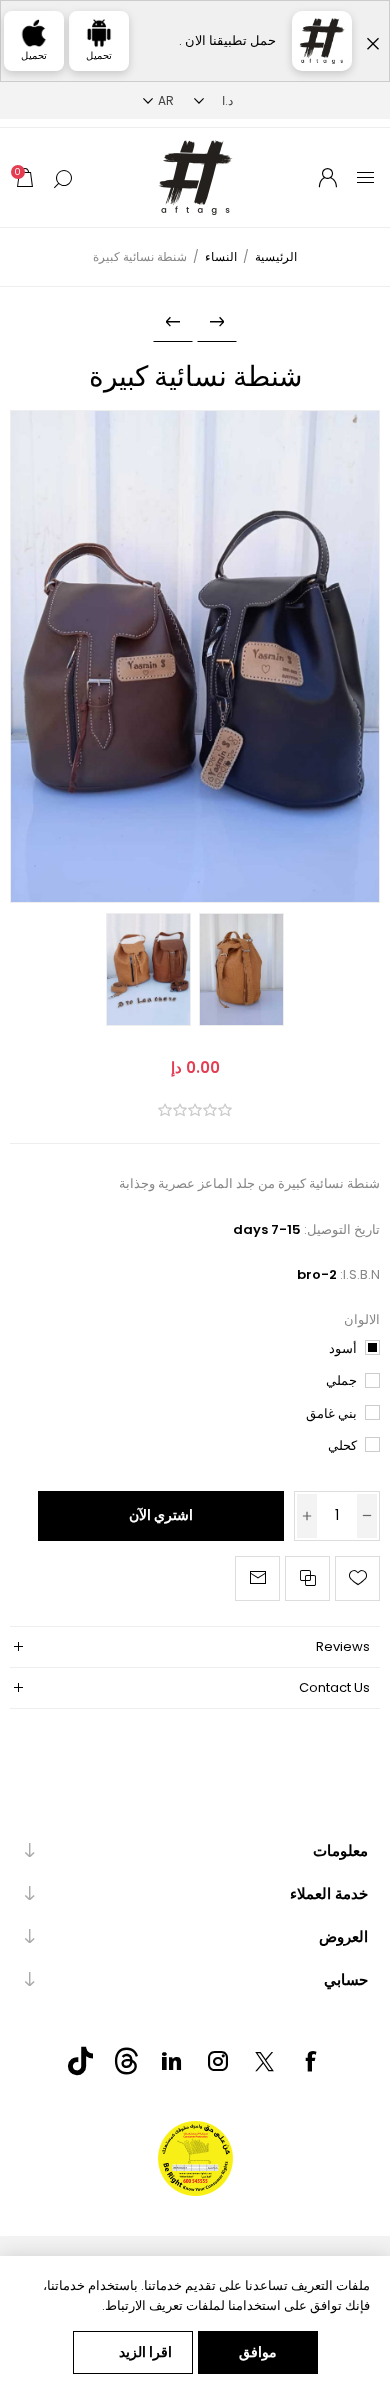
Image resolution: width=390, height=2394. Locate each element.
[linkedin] (172, 2061)
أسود (343, 1348)
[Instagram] (218, 2061)
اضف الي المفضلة (357, 1578)
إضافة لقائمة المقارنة (307, 1578)
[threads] (126, 2061)
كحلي (342, 1445)
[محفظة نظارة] (173, 322)
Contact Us (334, 1687)
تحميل (99, 55)
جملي (341, 1380)
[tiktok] (80, 2061)
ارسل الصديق (257, 1578)
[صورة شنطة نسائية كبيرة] (195, 657)
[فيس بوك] (310, 2061)
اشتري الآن (161, 1515)
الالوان (362, 1319)
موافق (258, 2352)
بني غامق (331, 1413)
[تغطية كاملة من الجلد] (217, 322)
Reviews (343, 1646)
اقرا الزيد (145, 2352)
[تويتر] (264, 2061)
